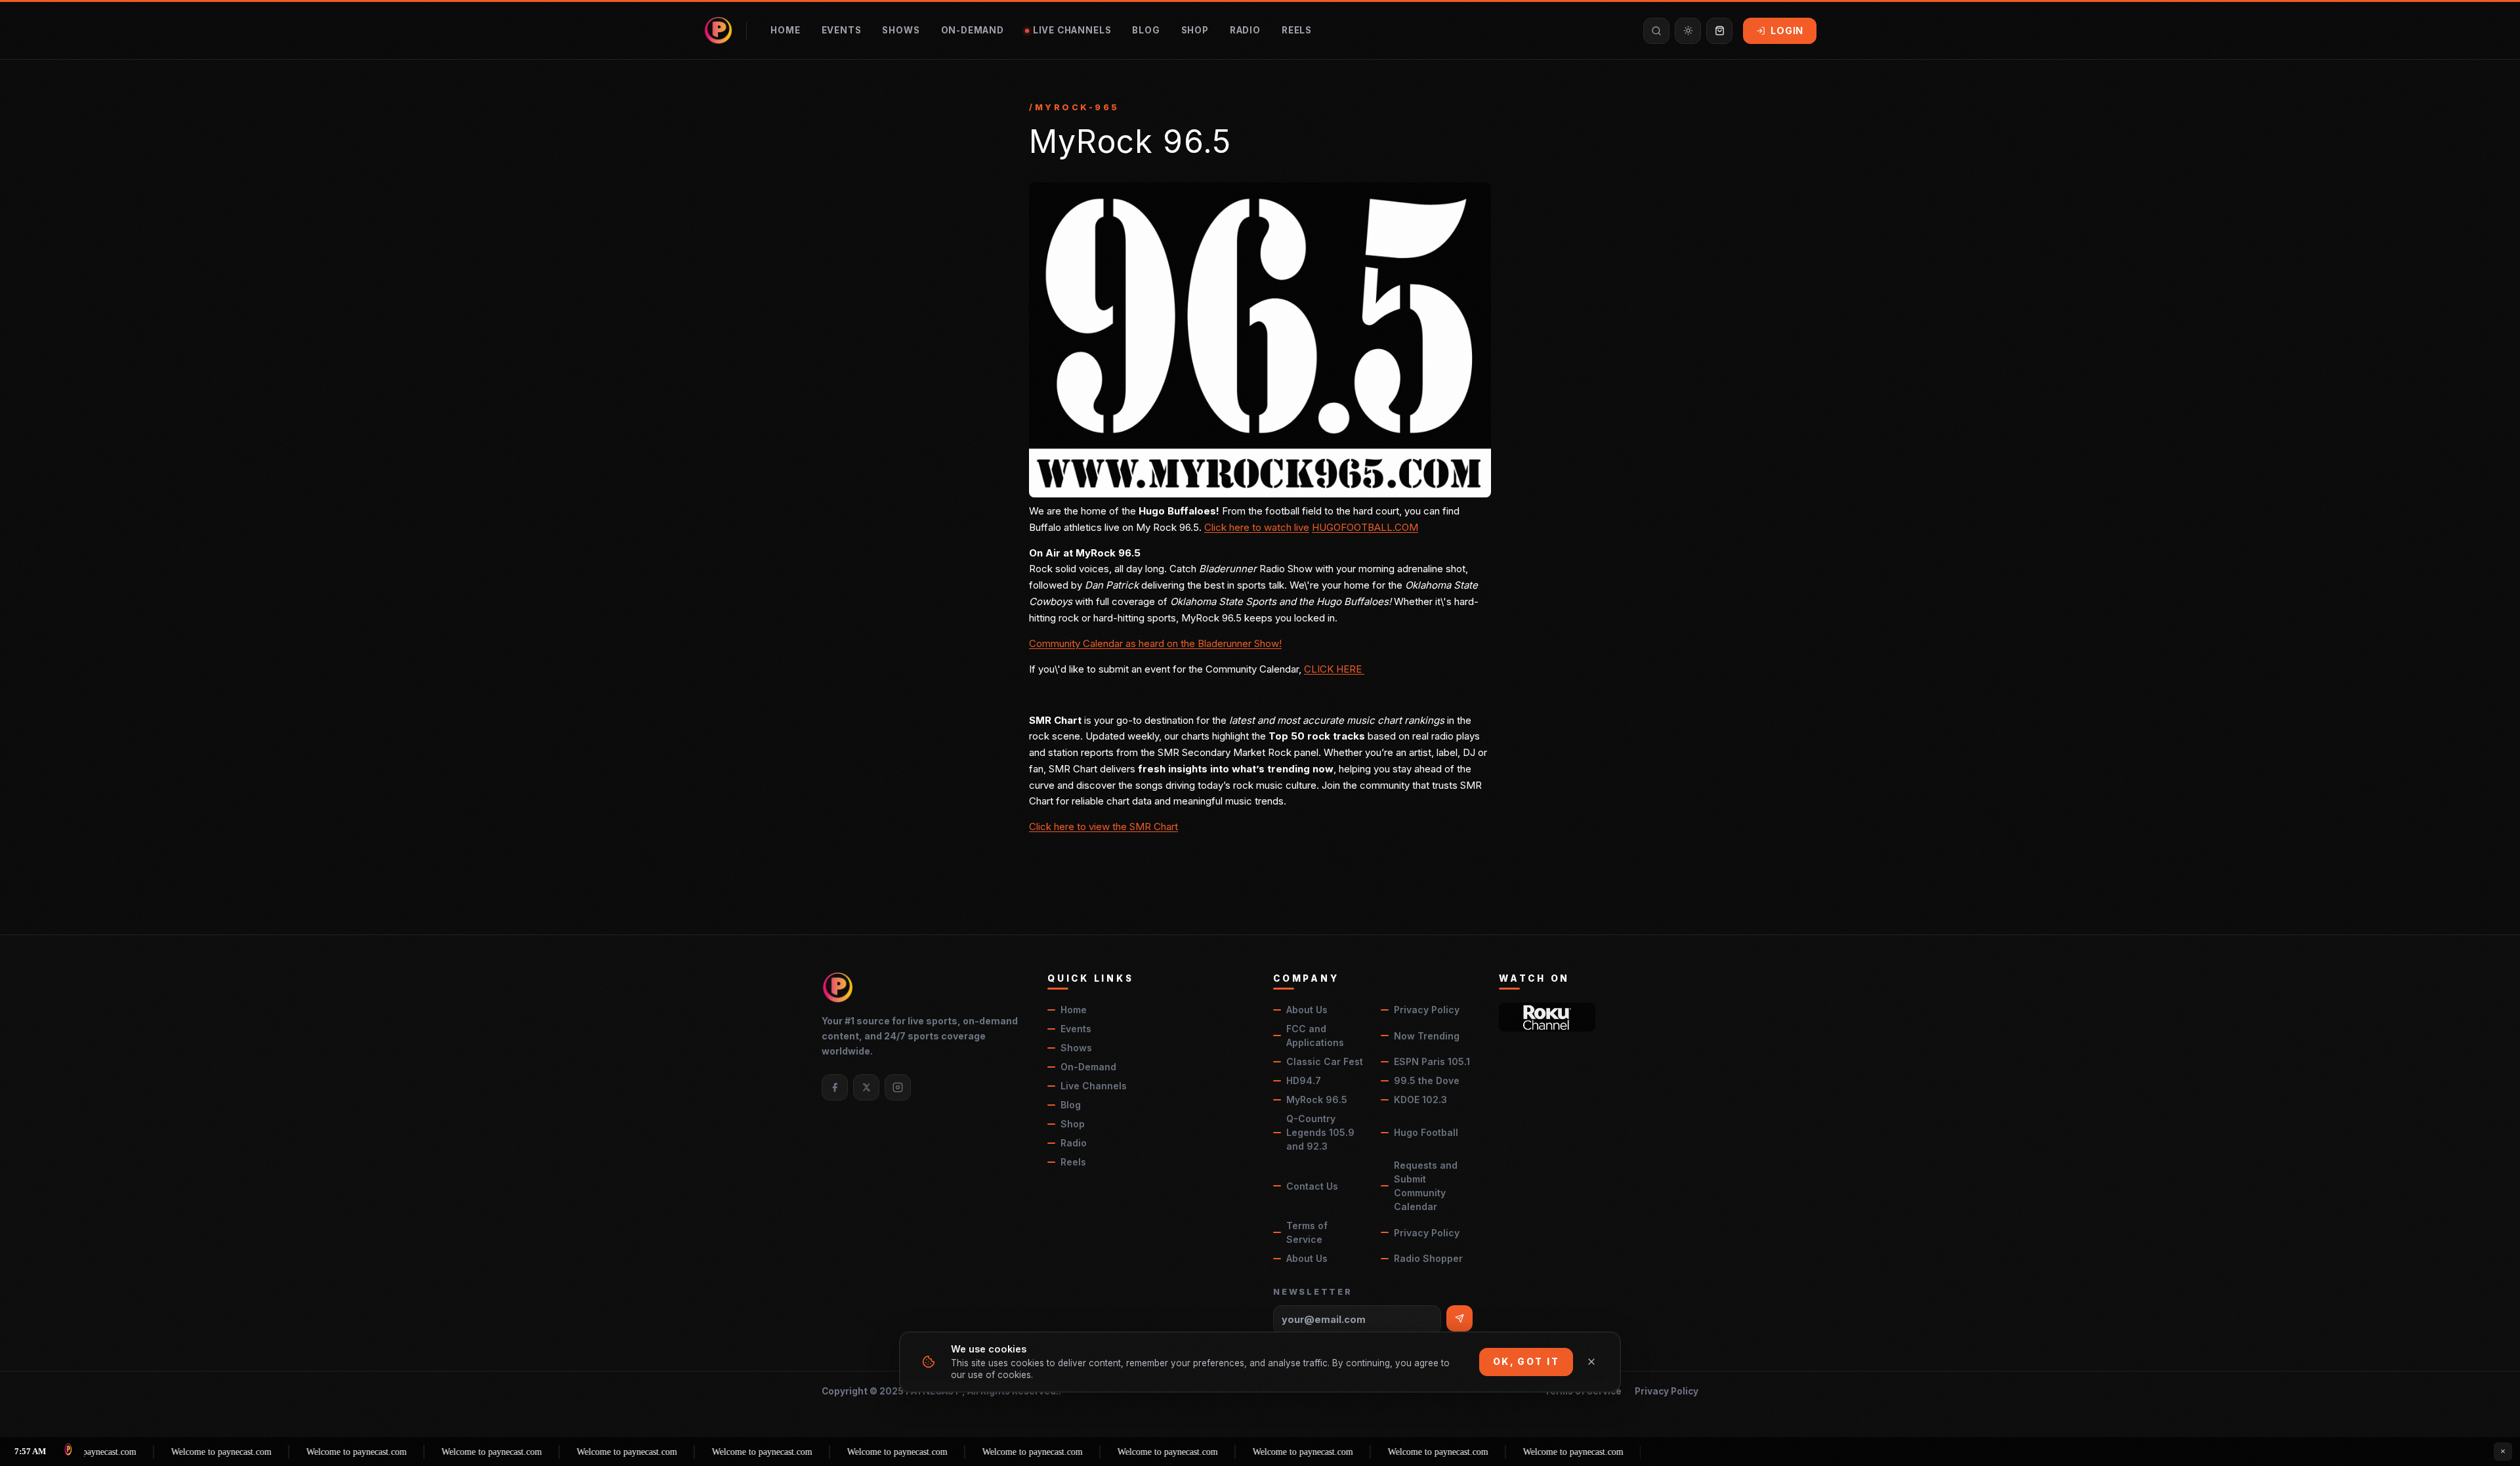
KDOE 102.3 (1420, 1099)
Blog (1146, 30)
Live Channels (1072, 30)
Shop (1195, 30)
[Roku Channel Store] (1547, 1017)
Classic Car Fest (1325, 1061)
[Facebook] (835, 1087)
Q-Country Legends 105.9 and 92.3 (1320, 1132)
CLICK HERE (1334, 669)
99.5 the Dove (1427, 1080)
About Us (1307, 1010)
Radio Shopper (1428, 1258)
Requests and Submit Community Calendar (1426, 1186)
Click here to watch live (1257, 527)
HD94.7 (1304, 1080)
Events (842, 30)
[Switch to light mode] (1688, 31)
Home (785, 30)
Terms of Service (1307, 1232)
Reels (1297, 30)
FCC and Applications (1315, 1036)
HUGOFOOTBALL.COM (1365, 527)
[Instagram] (898, 1087)
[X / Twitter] (866, 1087)
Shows (901, 30)
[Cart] (1719, 31)
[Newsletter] (1459, 1318)
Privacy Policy (1427, 1010)
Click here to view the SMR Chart (1103, 827)
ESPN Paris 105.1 (1432, 1061)
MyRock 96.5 (1317, 1099)
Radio (1245, 30)
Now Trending (1427, 1036)
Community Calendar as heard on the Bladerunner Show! (1155, 643)
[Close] (1591, 1362)
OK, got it (1526, 1362)
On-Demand (973, 30)
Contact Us (1312, 1186)
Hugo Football (1426, 1132)
